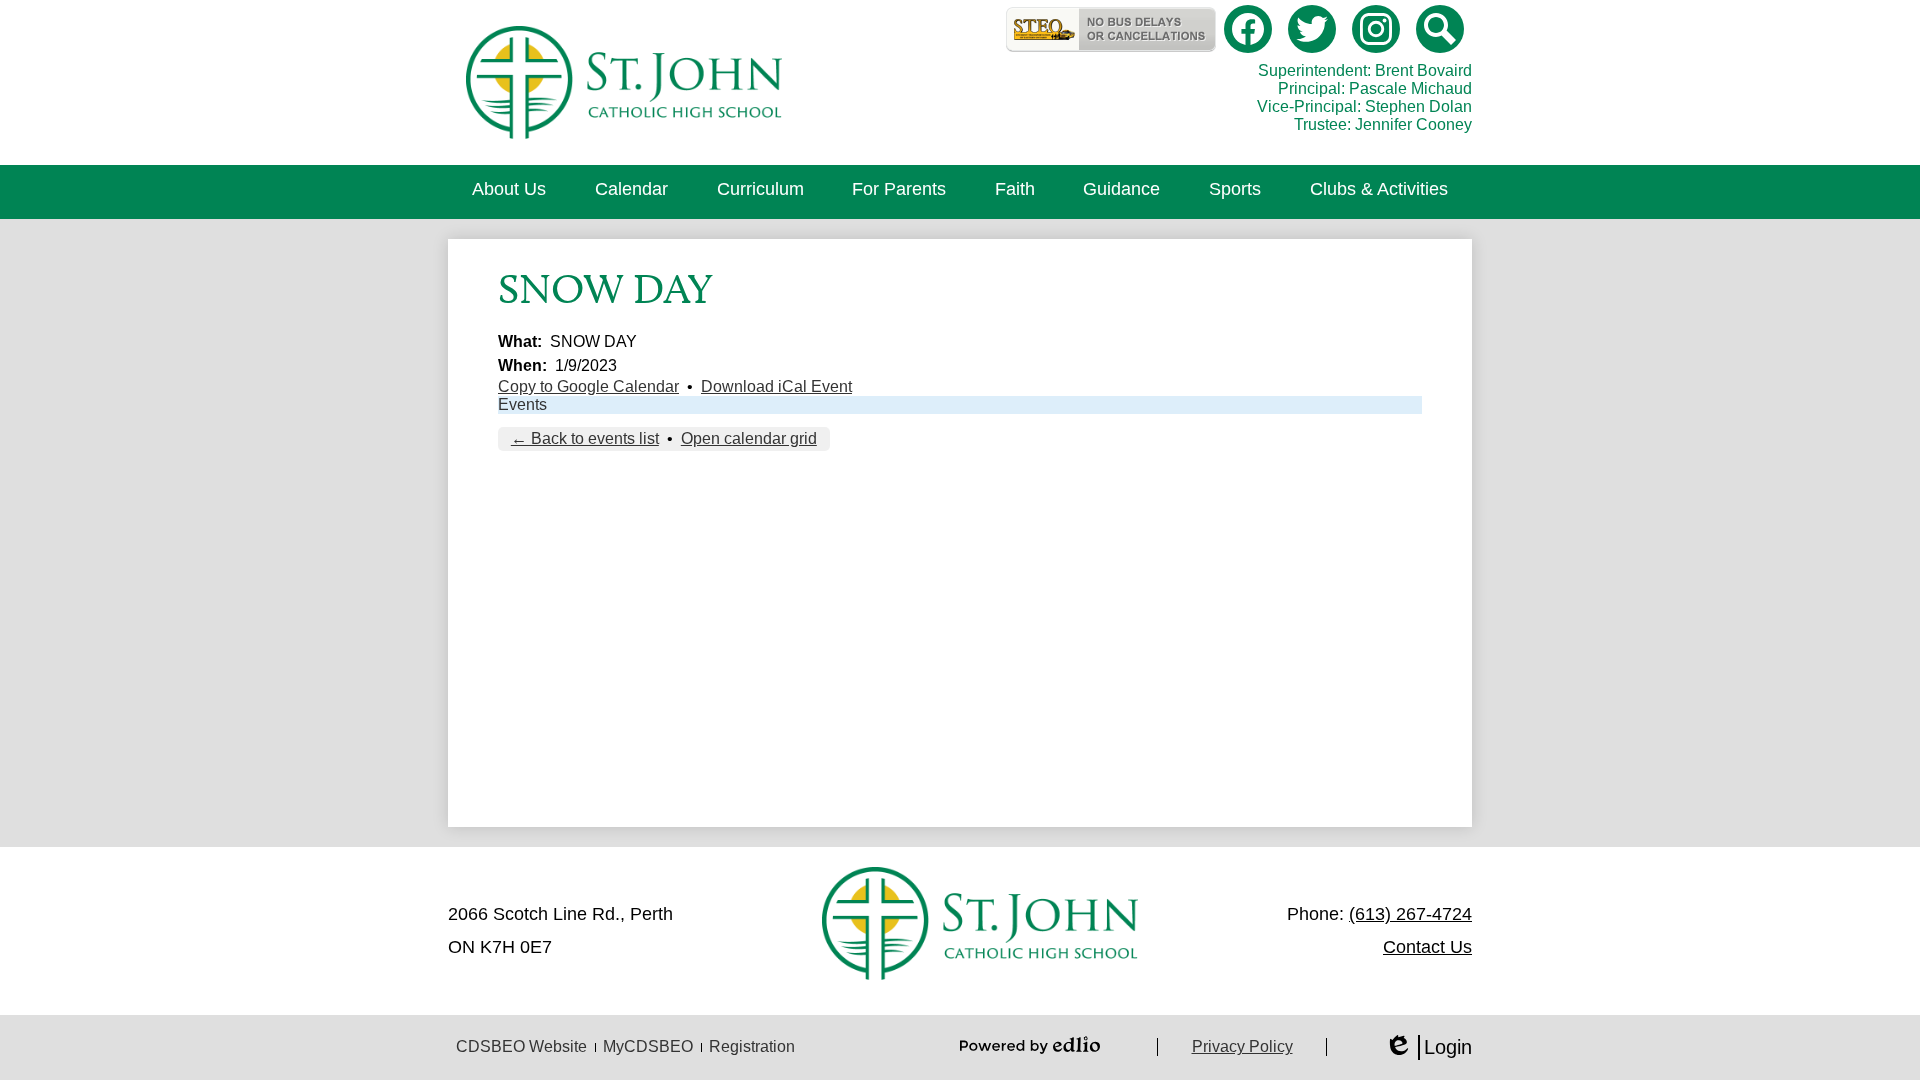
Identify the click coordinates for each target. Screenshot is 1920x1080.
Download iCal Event (776, 386)
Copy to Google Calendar (588, 386)
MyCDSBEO (648, 1046)
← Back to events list (585, 438)
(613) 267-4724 (1410, 914)
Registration (752, 1046)
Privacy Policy (1242, 1046)
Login (1428, 1048)
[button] (509, 192)
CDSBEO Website (521, 1046)
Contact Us (1427, 947)
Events (522, 404)
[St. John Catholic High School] (623, 82)
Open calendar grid (749, 438)
